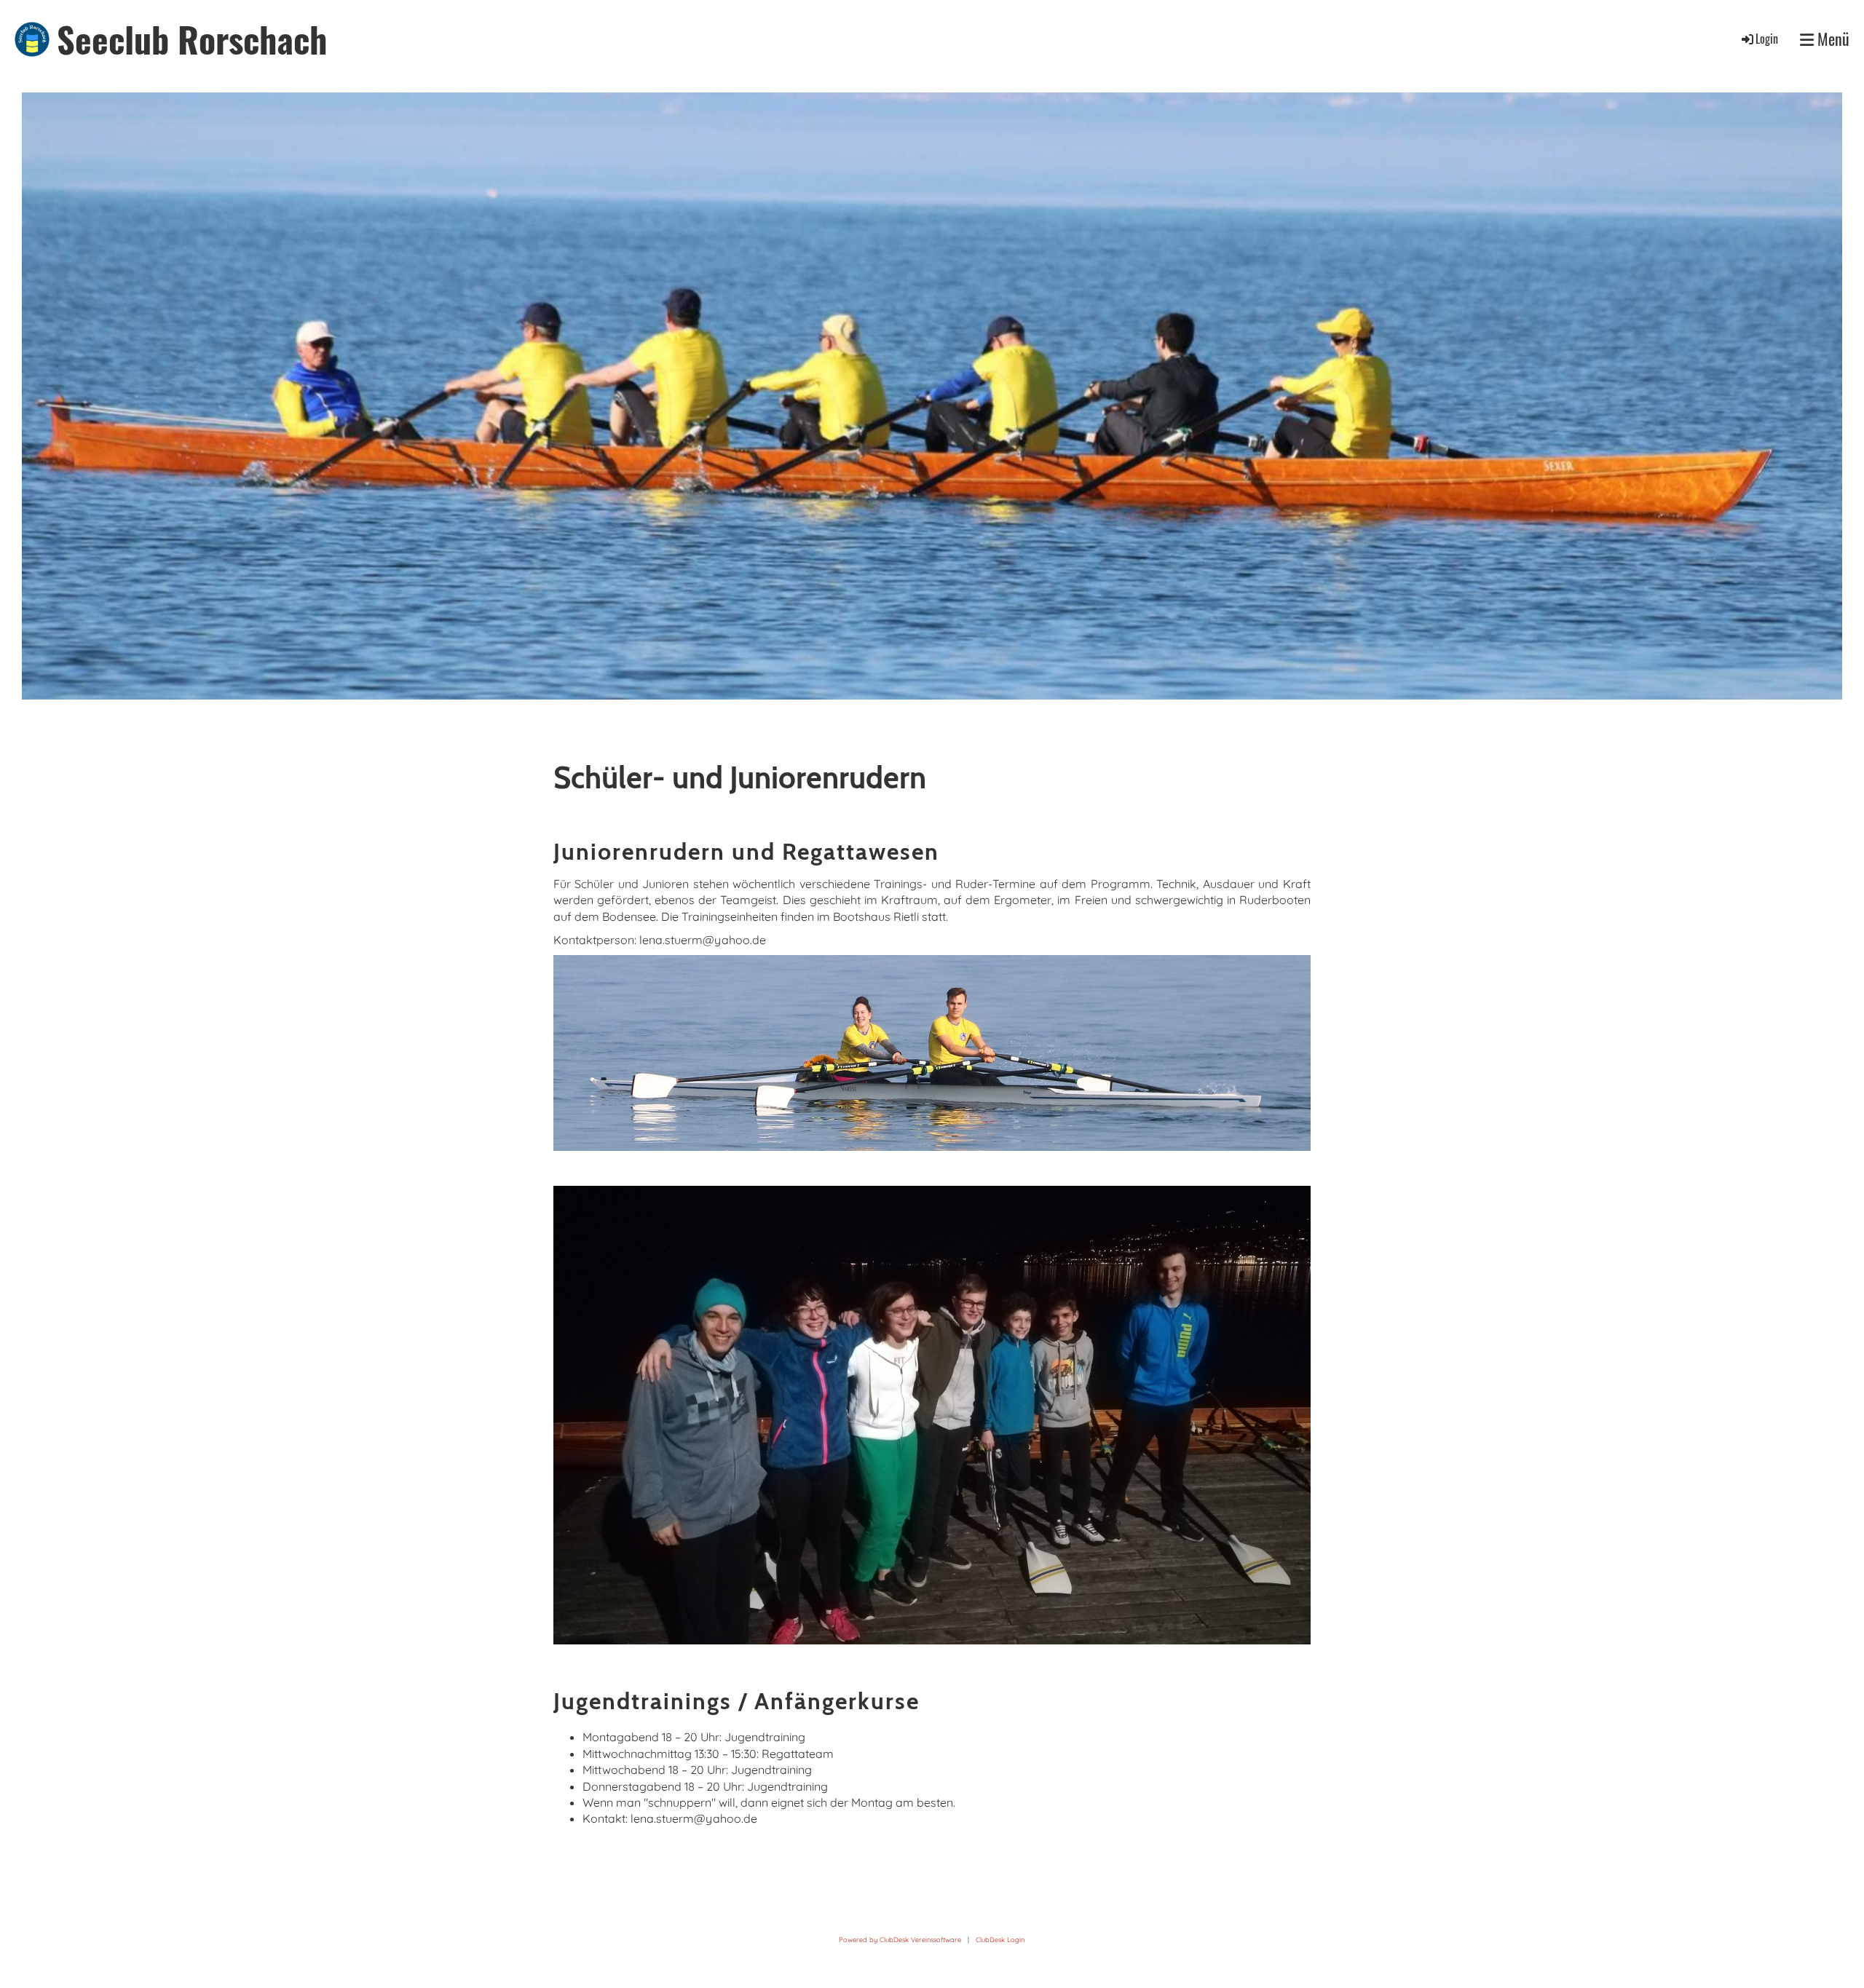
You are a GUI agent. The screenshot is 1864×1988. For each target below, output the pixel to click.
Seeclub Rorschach (192, 39)
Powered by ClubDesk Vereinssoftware (900, 1940)
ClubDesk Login (1000, 1940)
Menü (1832, 39)
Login (1767, 39)
